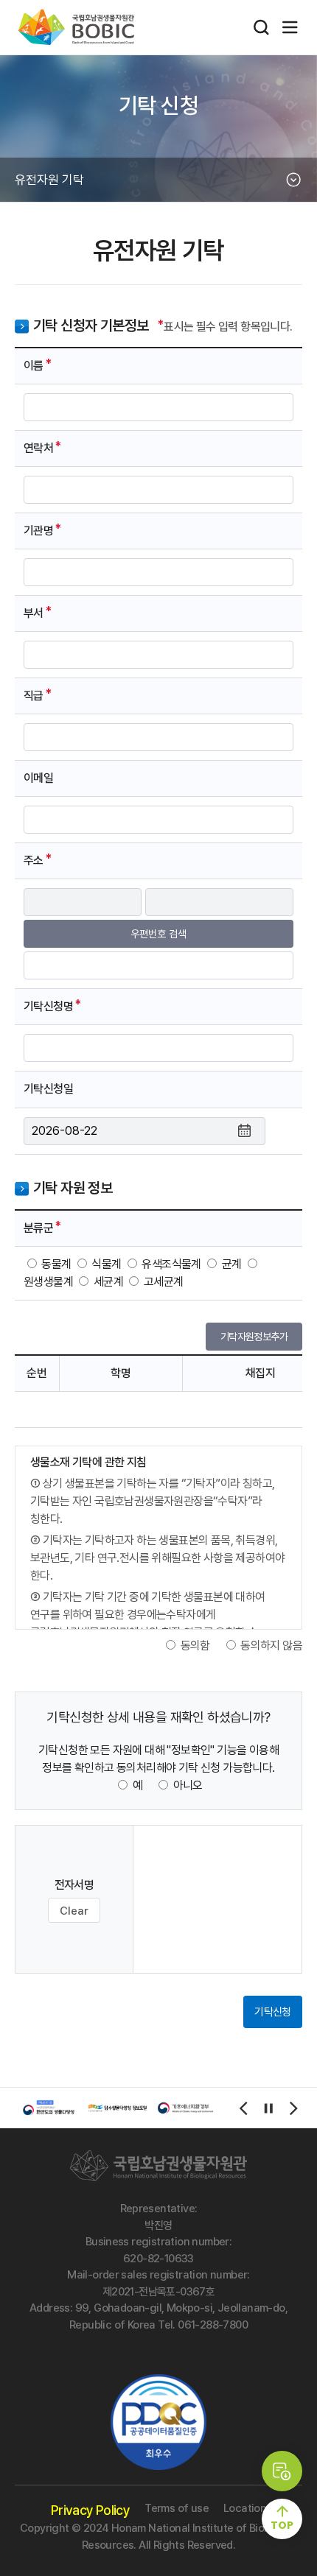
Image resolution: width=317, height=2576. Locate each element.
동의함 (195, 1646)
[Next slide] (293, 2108)
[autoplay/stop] (268, 2108)
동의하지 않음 (271, 1646)
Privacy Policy (91, 2510)
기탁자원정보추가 (254, 1337)
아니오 (188, 1785)
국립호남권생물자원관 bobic (87, 27)
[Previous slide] (243, 2108)
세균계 (108, 1282)
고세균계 (164, 1282)
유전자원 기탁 (49, 180)
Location (245, 2508)
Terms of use (177, 2508)
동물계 (56, 1264)
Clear (74, 1911)
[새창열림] (49, 2108)
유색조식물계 (171, 1264)
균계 (232, 1264)
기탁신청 (273, 2012)
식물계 (106, 1264)
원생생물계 (48, 1282)
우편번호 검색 (158, 934)
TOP (282, 2525)
